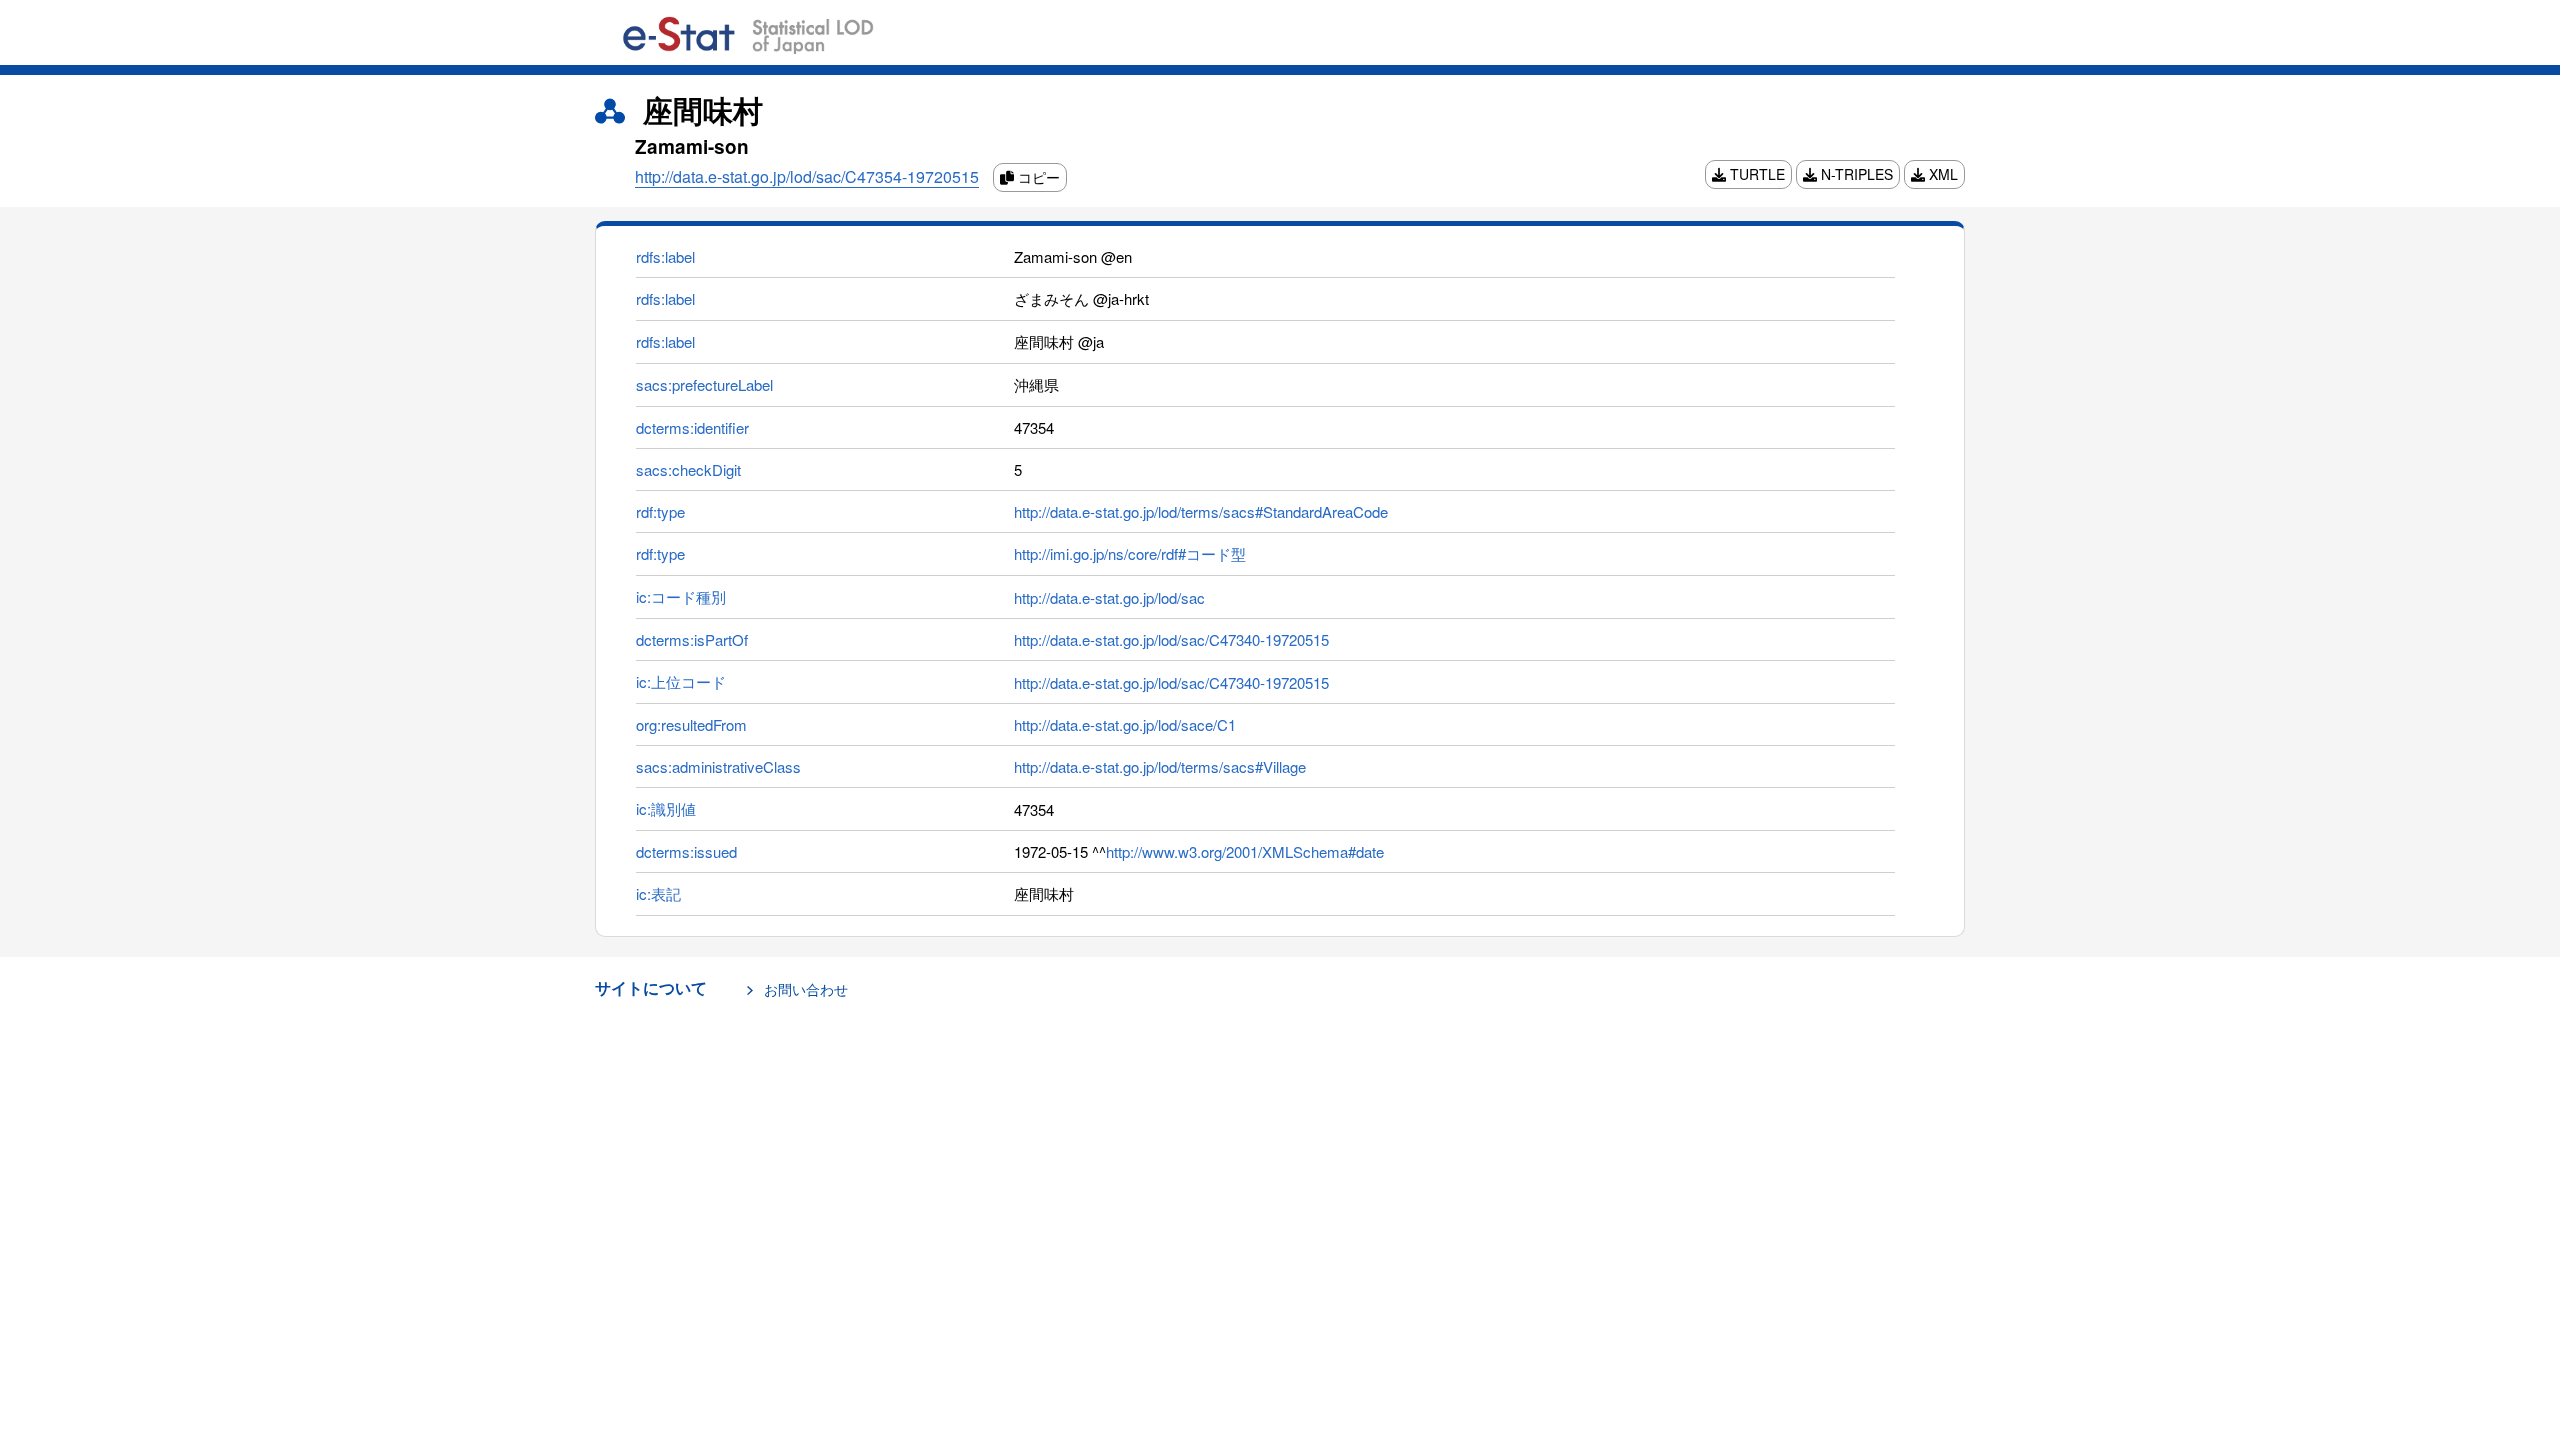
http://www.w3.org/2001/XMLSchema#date (1245, 851)
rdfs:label (665, 256)
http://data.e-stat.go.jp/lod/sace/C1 (1125, 724)
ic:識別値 (666, 808)
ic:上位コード (681, 681)
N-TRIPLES (1855, 174)
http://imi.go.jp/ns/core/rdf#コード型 (1130, 553)
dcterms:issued (686, 851)
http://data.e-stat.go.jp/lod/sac (1109, 597)
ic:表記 (658, 893)
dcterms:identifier (692, 427)
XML (1941, 174)
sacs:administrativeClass (718, 766)
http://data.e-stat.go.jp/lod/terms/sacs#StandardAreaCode (1201, 511)
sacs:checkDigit (688, 469)
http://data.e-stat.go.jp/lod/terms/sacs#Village (1160, 766)
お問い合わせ (806, 989)
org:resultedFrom (691, 724)
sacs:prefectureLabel (704, 384)
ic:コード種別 (681, 596)
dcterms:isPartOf (692, 639)
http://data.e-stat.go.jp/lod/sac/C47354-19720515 (807, 176)
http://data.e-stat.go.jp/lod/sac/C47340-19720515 (1171, 639)
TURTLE (1755, 174)
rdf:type (660, 511)
